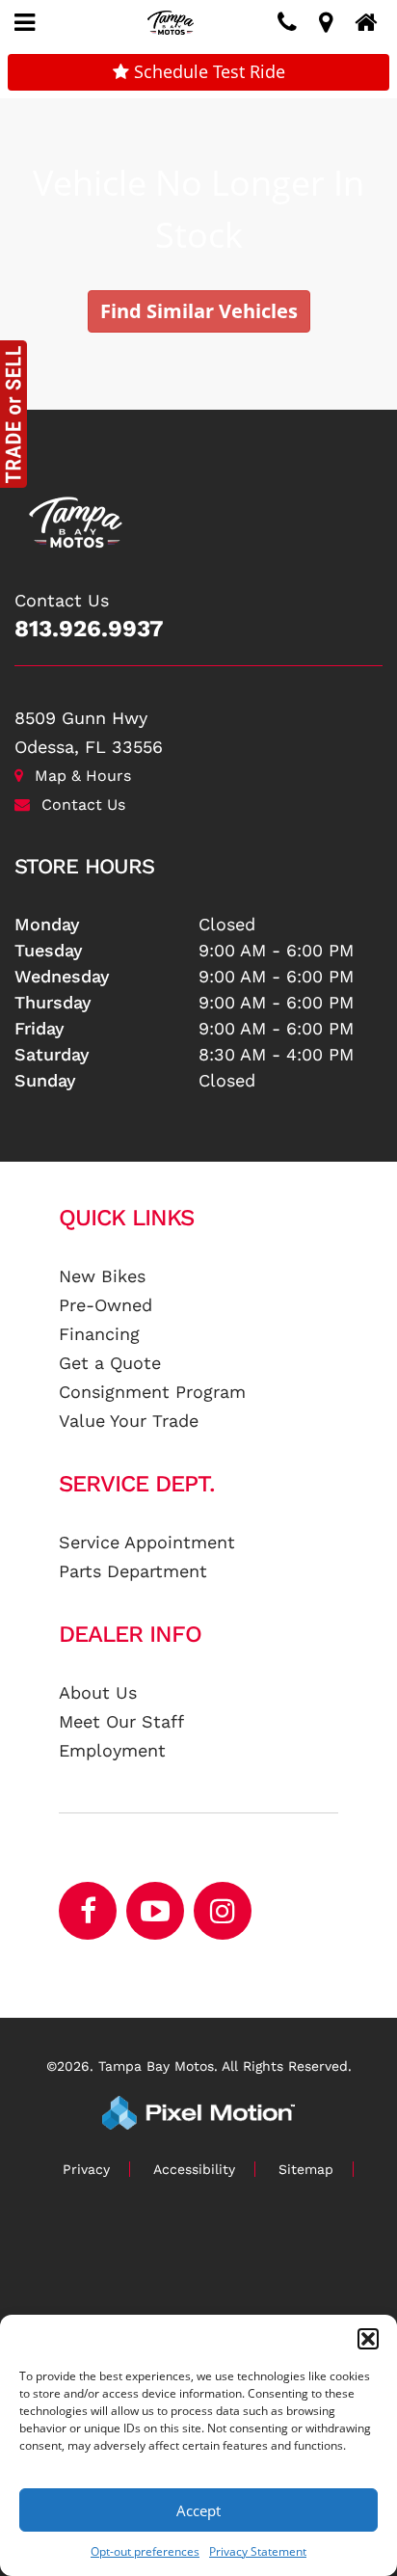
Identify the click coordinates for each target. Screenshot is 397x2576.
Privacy (86, 2169)
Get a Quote (110, 1363)
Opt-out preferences (145, 2551)
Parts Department (133, 1571)
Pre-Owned (106, 1305)
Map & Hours (83, 776)
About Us (98, 1692)
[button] (368, 2339)
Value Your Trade (129, 1421)
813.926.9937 (89, 629)
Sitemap (306, 2169)
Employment (112, 1750)
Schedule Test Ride (207, 71)
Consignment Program (152, 1392)
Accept (198, 2510)
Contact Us (83, 805)
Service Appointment (147, 1542)
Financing (99, 1334)
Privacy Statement (258, 2551)
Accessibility (194, 2169)
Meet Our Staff (121, 1721)
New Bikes (102, 1276)
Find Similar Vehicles (199, 311)
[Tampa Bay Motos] (198, 512)
